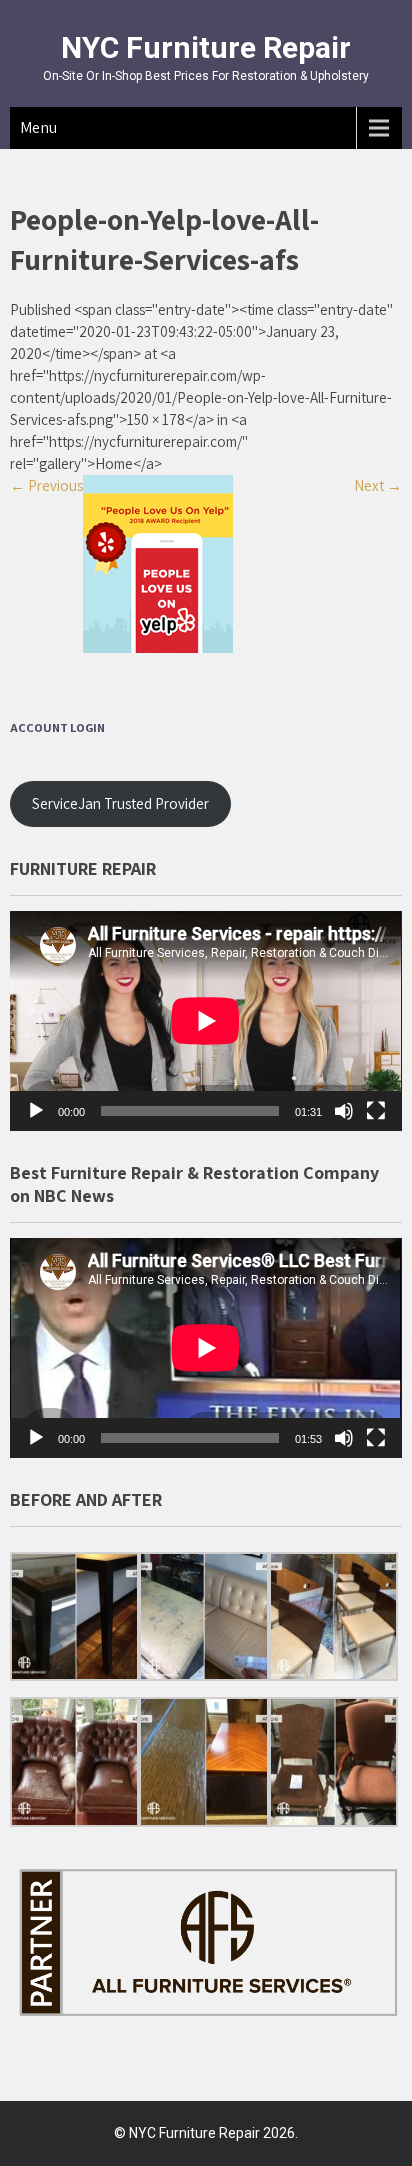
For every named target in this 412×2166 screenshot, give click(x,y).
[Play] (36, 1111)
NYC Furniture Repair (206, 47)
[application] (205, 1021)
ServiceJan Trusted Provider (120, 803)
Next (378, 485)
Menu (38, 127)
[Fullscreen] (376, 1111)
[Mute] (344, 1111)
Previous (46, 485)
